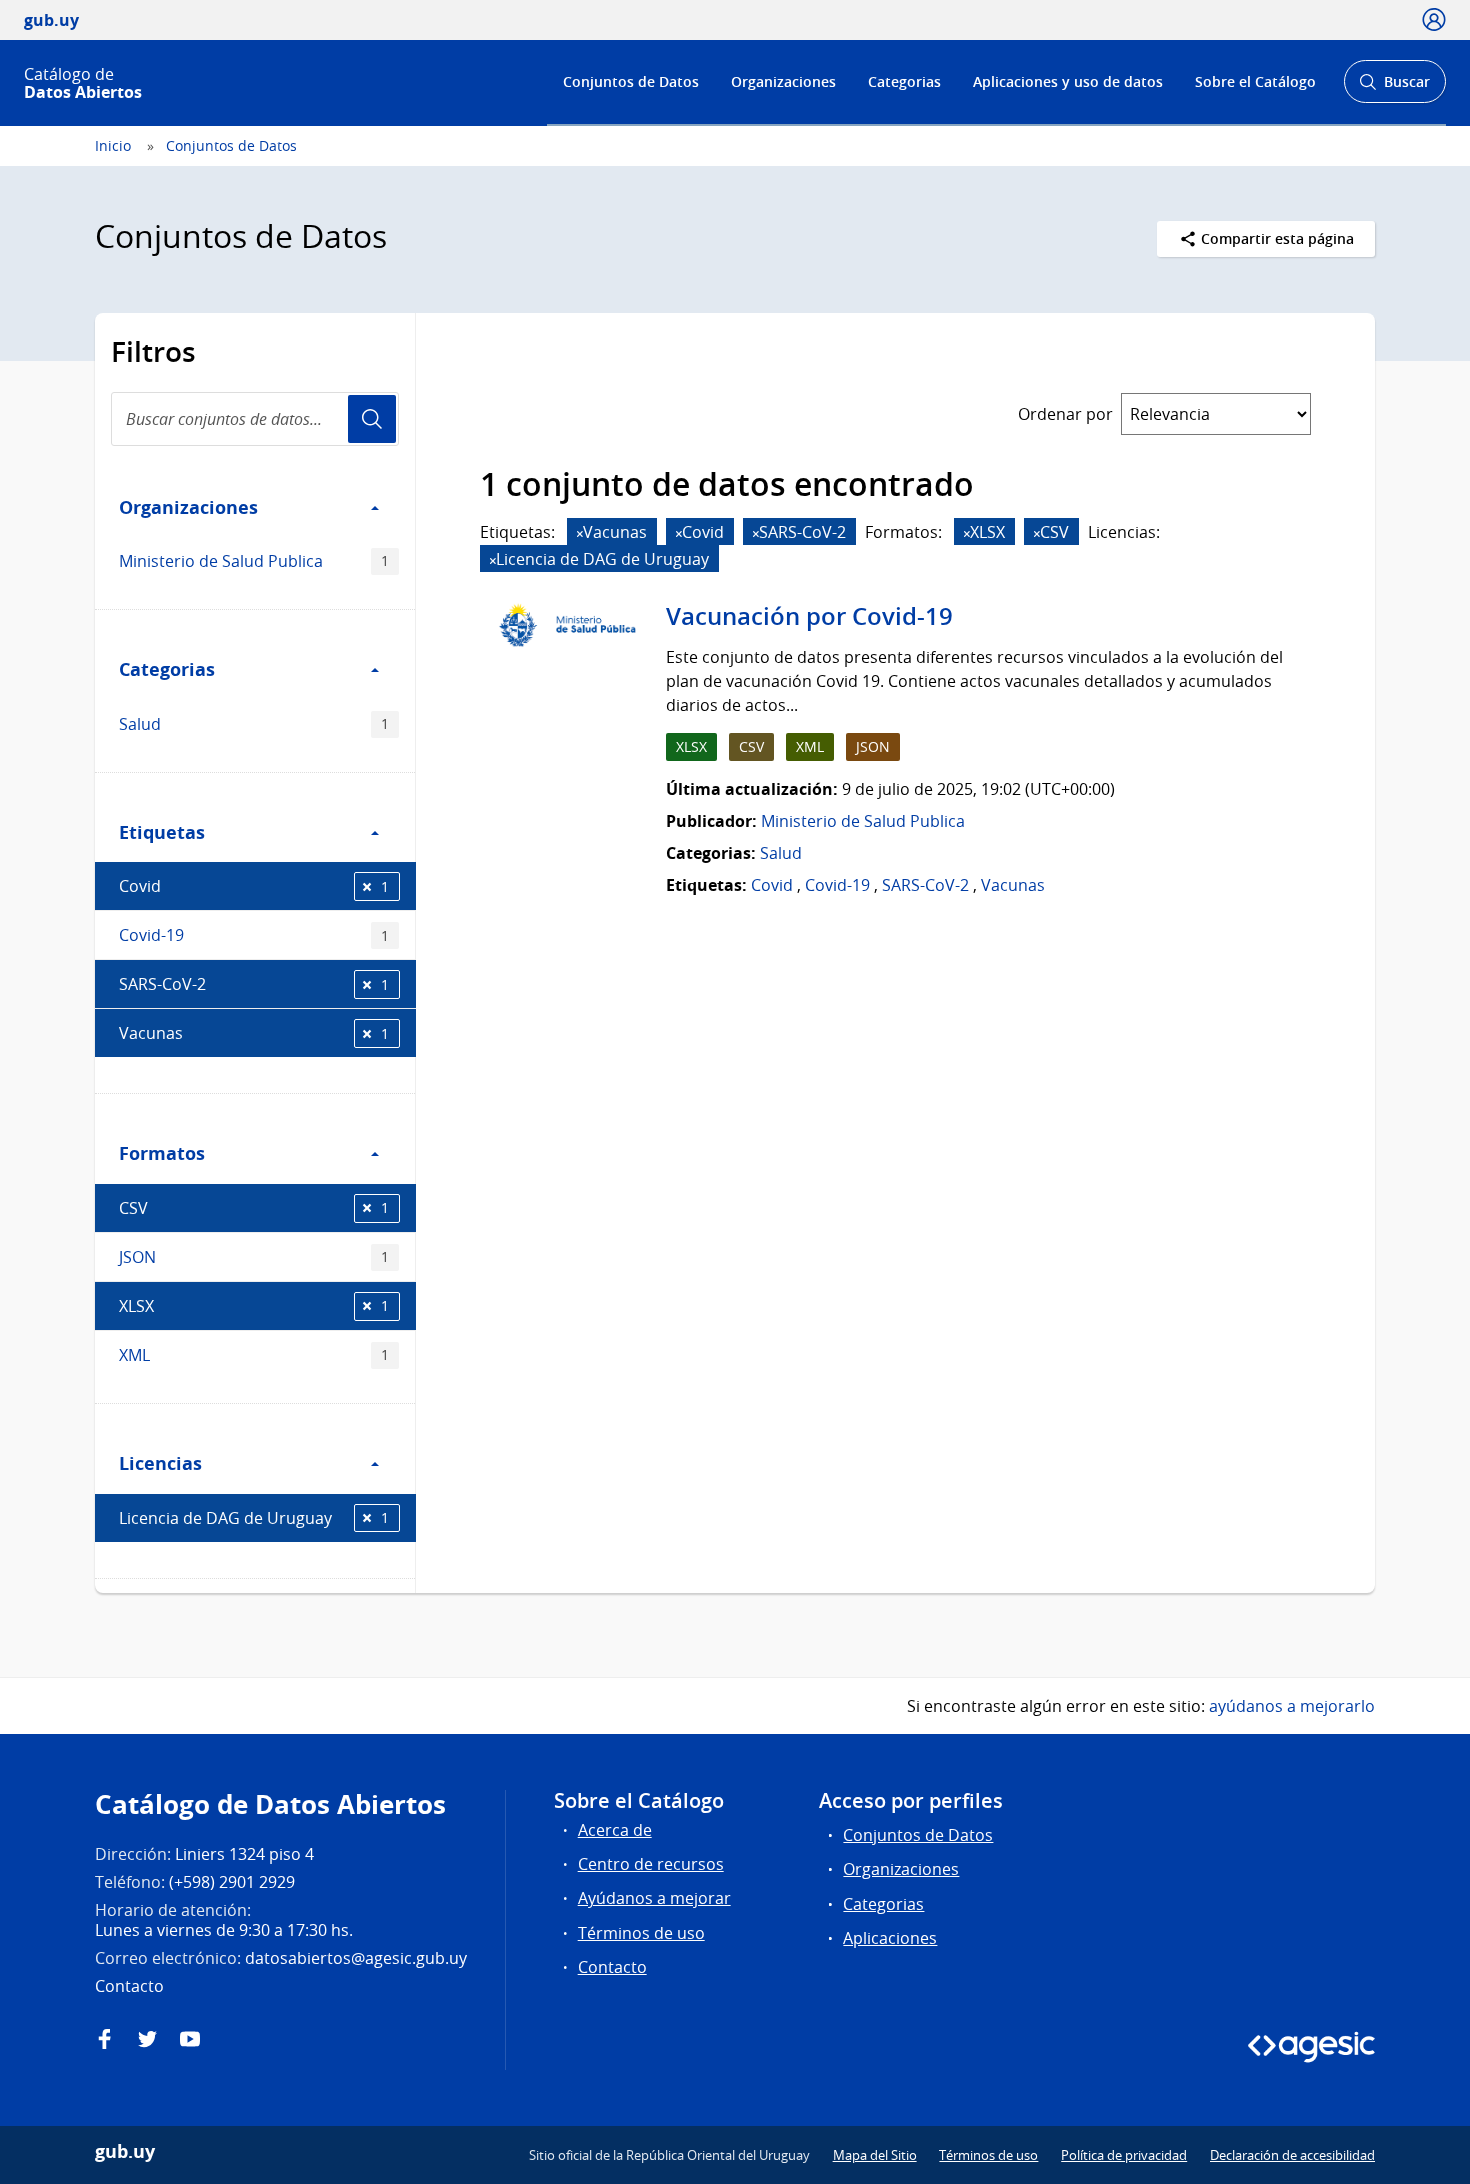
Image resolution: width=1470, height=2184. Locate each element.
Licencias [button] (160, 1463)
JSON (254, 1257)
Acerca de (615, 1830)
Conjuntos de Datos (631, 81)
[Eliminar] (580, 533)
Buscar (1394, 87)
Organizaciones (783, 81)
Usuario (372, 419)
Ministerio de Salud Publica (254, 561)
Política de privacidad (1124, 2155)
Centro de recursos (651, 1864)
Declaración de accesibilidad (1292, 2155)
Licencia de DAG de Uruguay (254, 1518)
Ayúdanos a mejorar (654, 1898)
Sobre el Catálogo (1255, 81)
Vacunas (254, 1033)
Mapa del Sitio (875, 2155)
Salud (254, 724)
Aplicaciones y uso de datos (1068, 81)
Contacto (612, 1967)
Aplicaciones (890, 1938)
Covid (254, 886)
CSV (254, 1208)
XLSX (254, 1306)
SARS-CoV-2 (254, 984)
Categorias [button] (167, 669)
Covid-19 (254, 935)
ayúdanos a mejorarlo (1292, 1706)
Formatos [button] (162, 1153)
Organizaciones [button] (188, 507)
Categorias (904, 81)
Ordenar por (1065, 414)
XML (254, 1355)
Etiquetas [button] (162, 832)
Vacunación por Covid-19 (809, 616)
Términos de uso (641, 1933)
